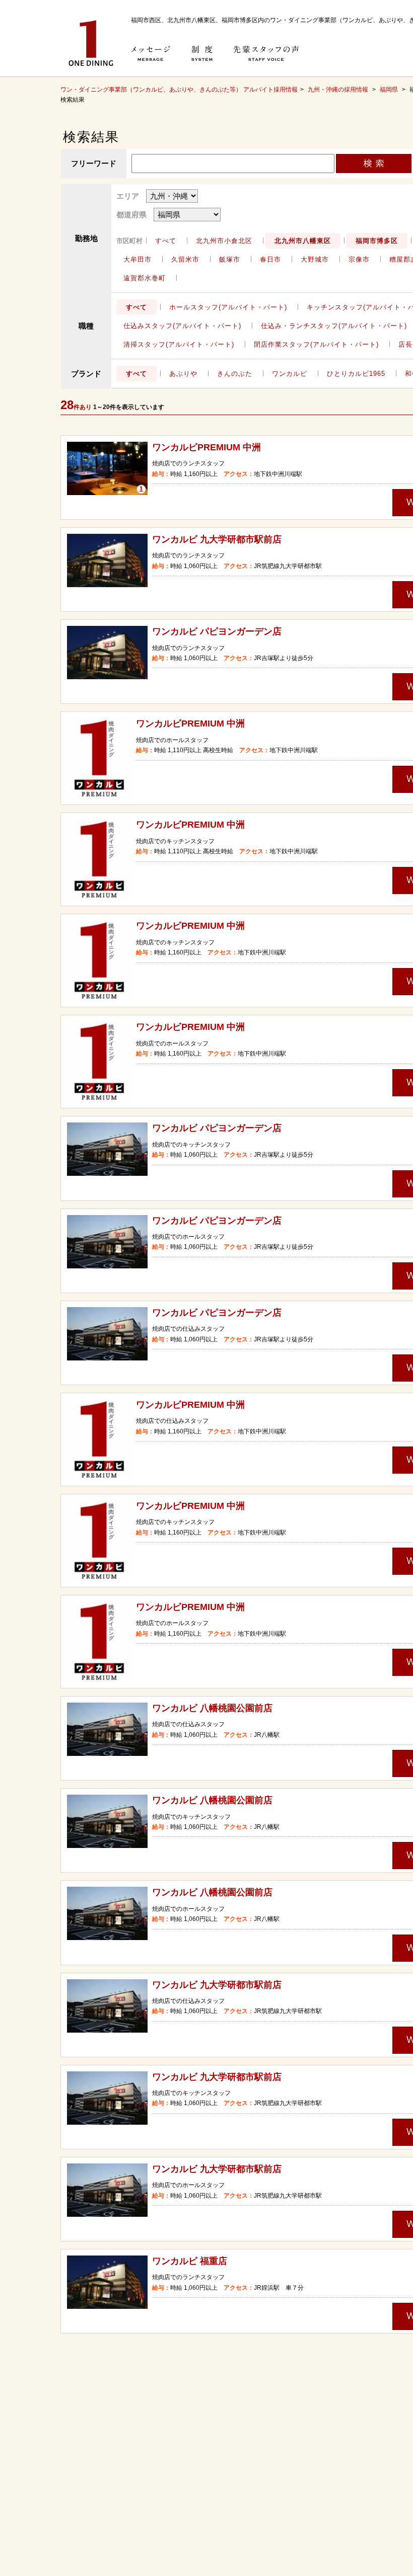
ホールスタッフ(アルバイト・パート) (228, 307)
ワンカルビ (290, 374)
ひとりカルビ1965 (356, 374)
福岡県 (389, 90)
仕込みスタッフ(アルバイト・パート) (182, 326)
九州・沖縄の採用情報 (339, 90)
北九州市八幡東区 (303, 241)
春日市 (270, 259)
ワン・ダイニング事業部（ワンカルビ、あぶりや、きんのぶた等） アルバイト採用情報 (179, 90)
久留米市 (185, 259)
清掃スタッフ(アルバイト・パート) (179, 344)
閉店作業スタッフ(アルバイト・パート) (316, 344)
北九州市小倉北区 (224, 241)
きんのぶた (235, 374)
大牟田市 (137, 259)
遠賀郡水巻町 (145, 278)
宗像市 (359, 259)
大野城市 (315, 259)
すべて (166, 241)
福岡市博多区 (377, 241)
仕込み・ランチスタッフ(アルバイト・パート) (334, 326)
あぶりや (183, 374)
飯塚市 (230, 259)
